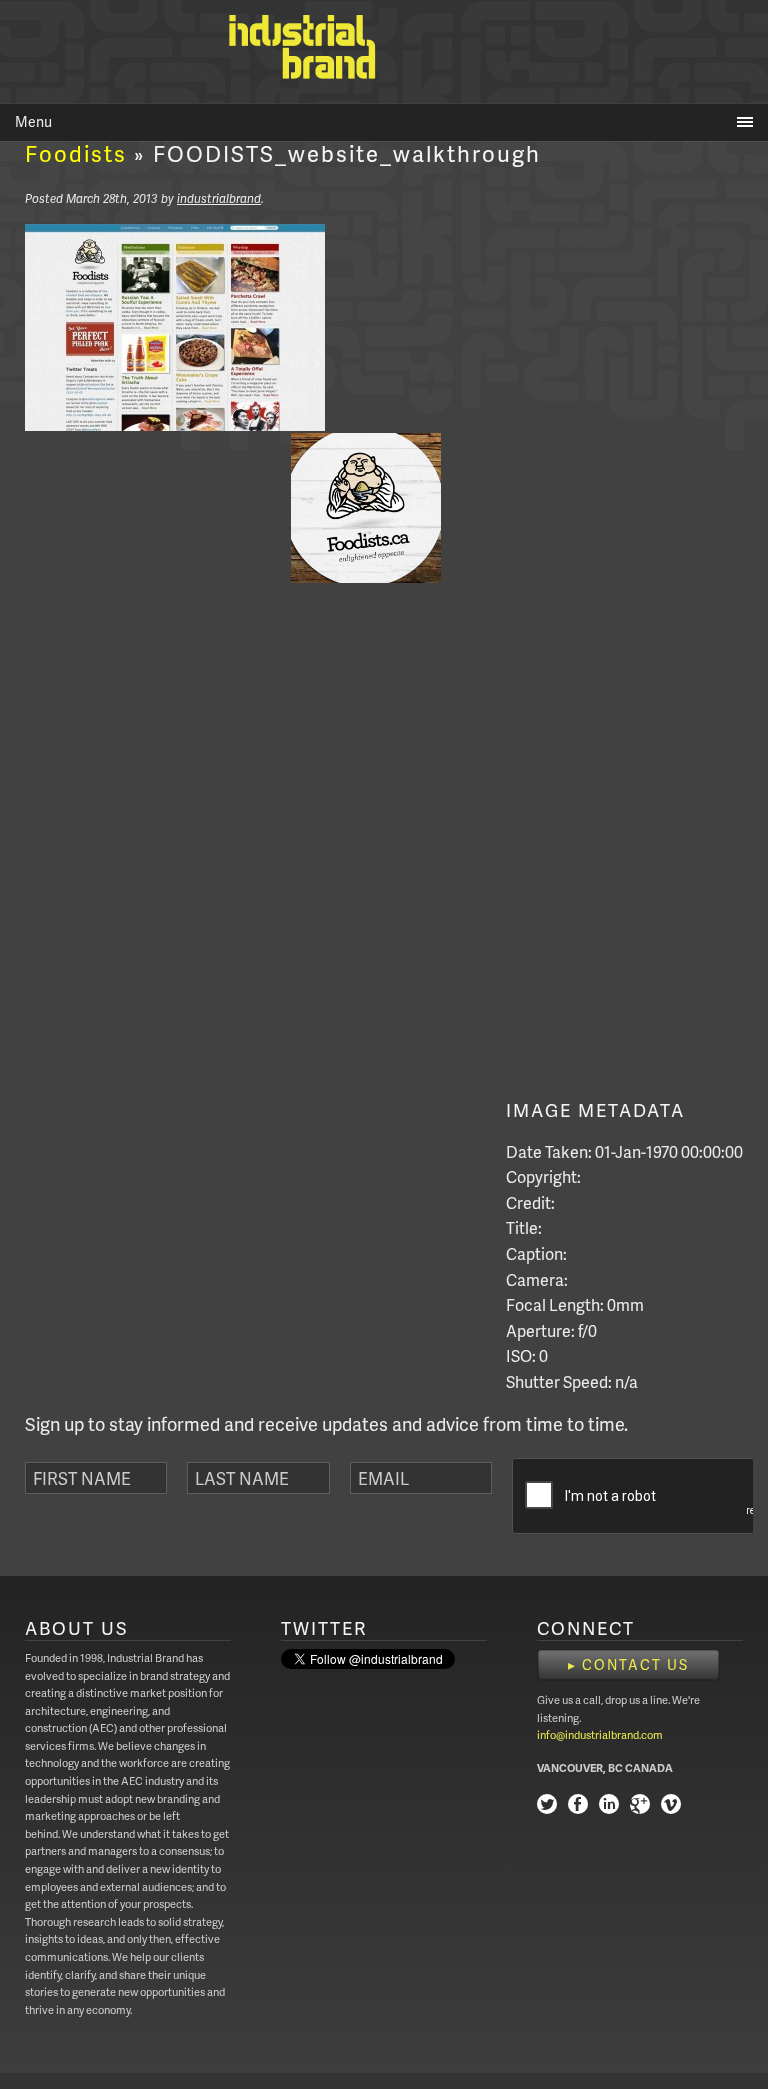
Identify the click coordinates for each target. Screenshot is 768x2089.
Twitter (547, 1806)
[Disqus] (283, 847)
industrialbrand (219, 198)
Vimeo (671, 1806)
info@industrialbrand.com (600, 1734)
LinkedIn (609, 1806)
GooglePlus (640, 1806)
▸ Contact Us (628, 1664)
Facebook (578, 1806)
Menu (33, 121)
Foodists (76, 153)
